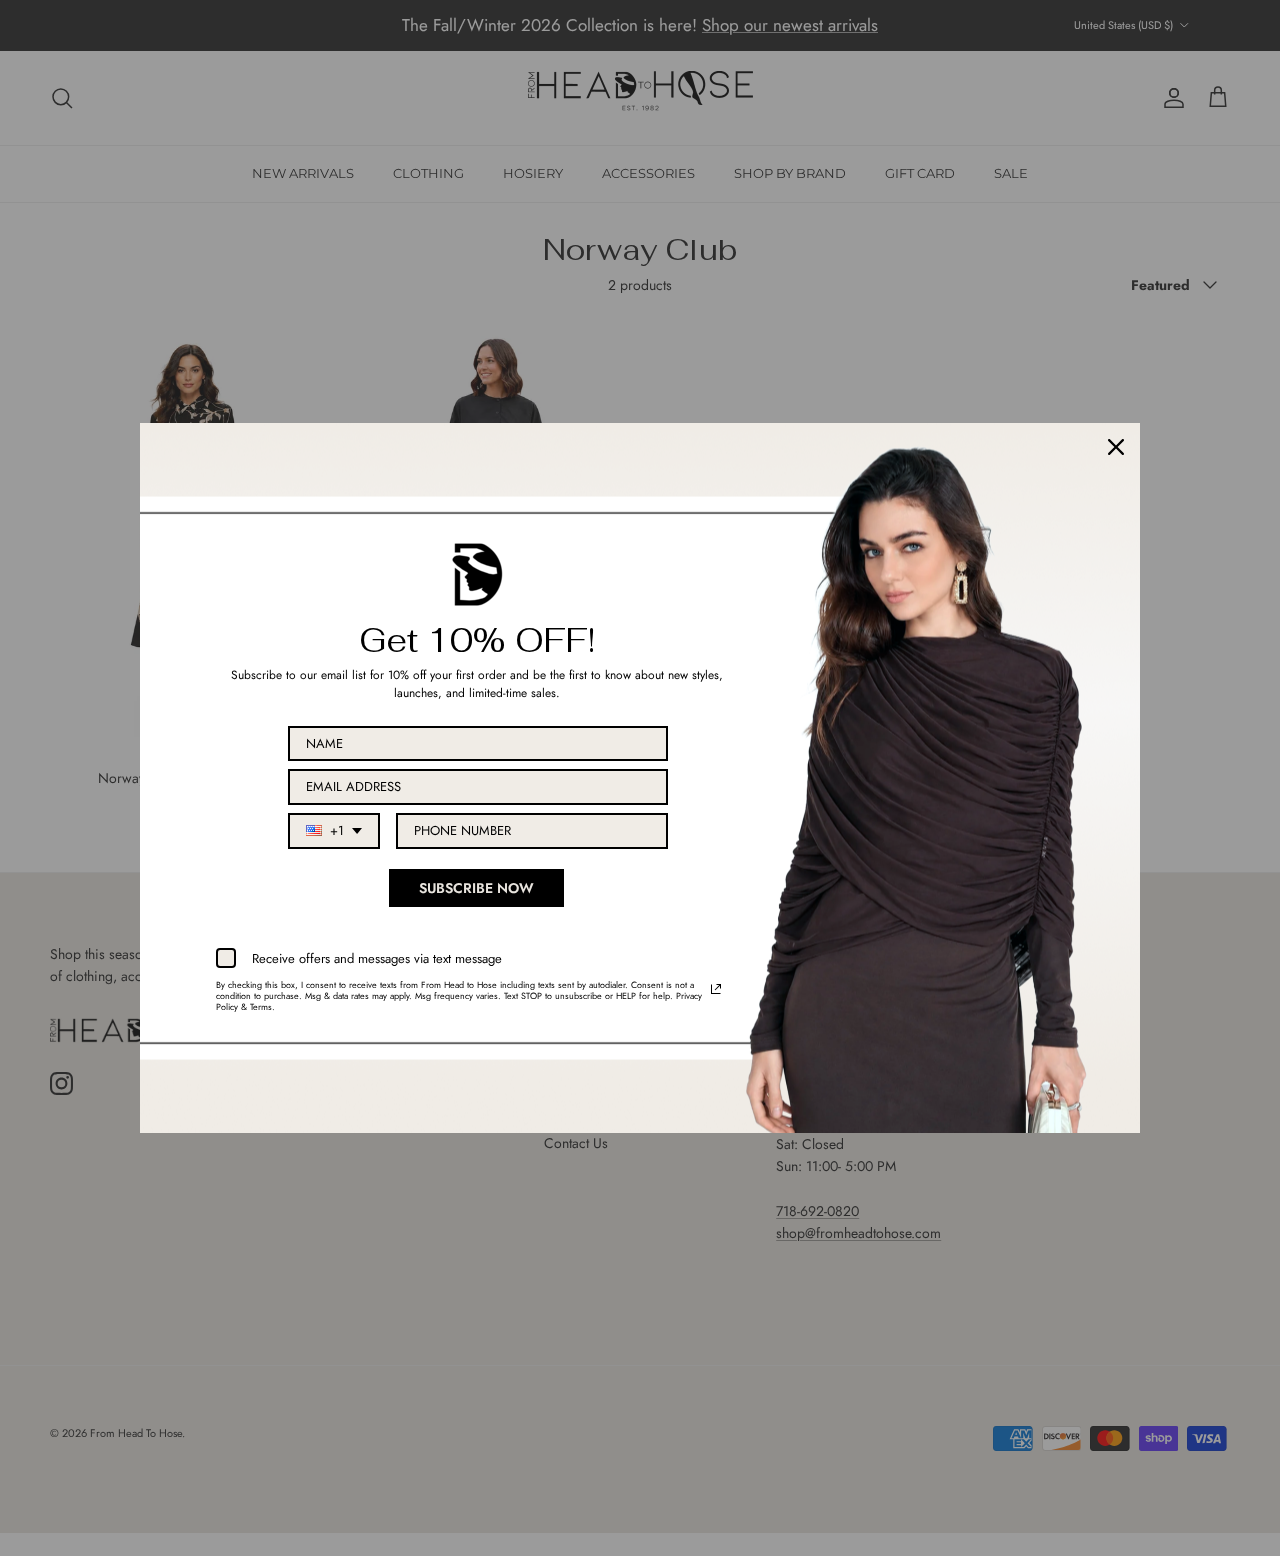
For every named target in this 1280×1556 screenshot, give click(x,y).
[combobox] (334, 831)
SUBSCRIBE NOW (476, 888)
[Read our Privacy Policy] (716, 989)
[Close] (1116, 447)
